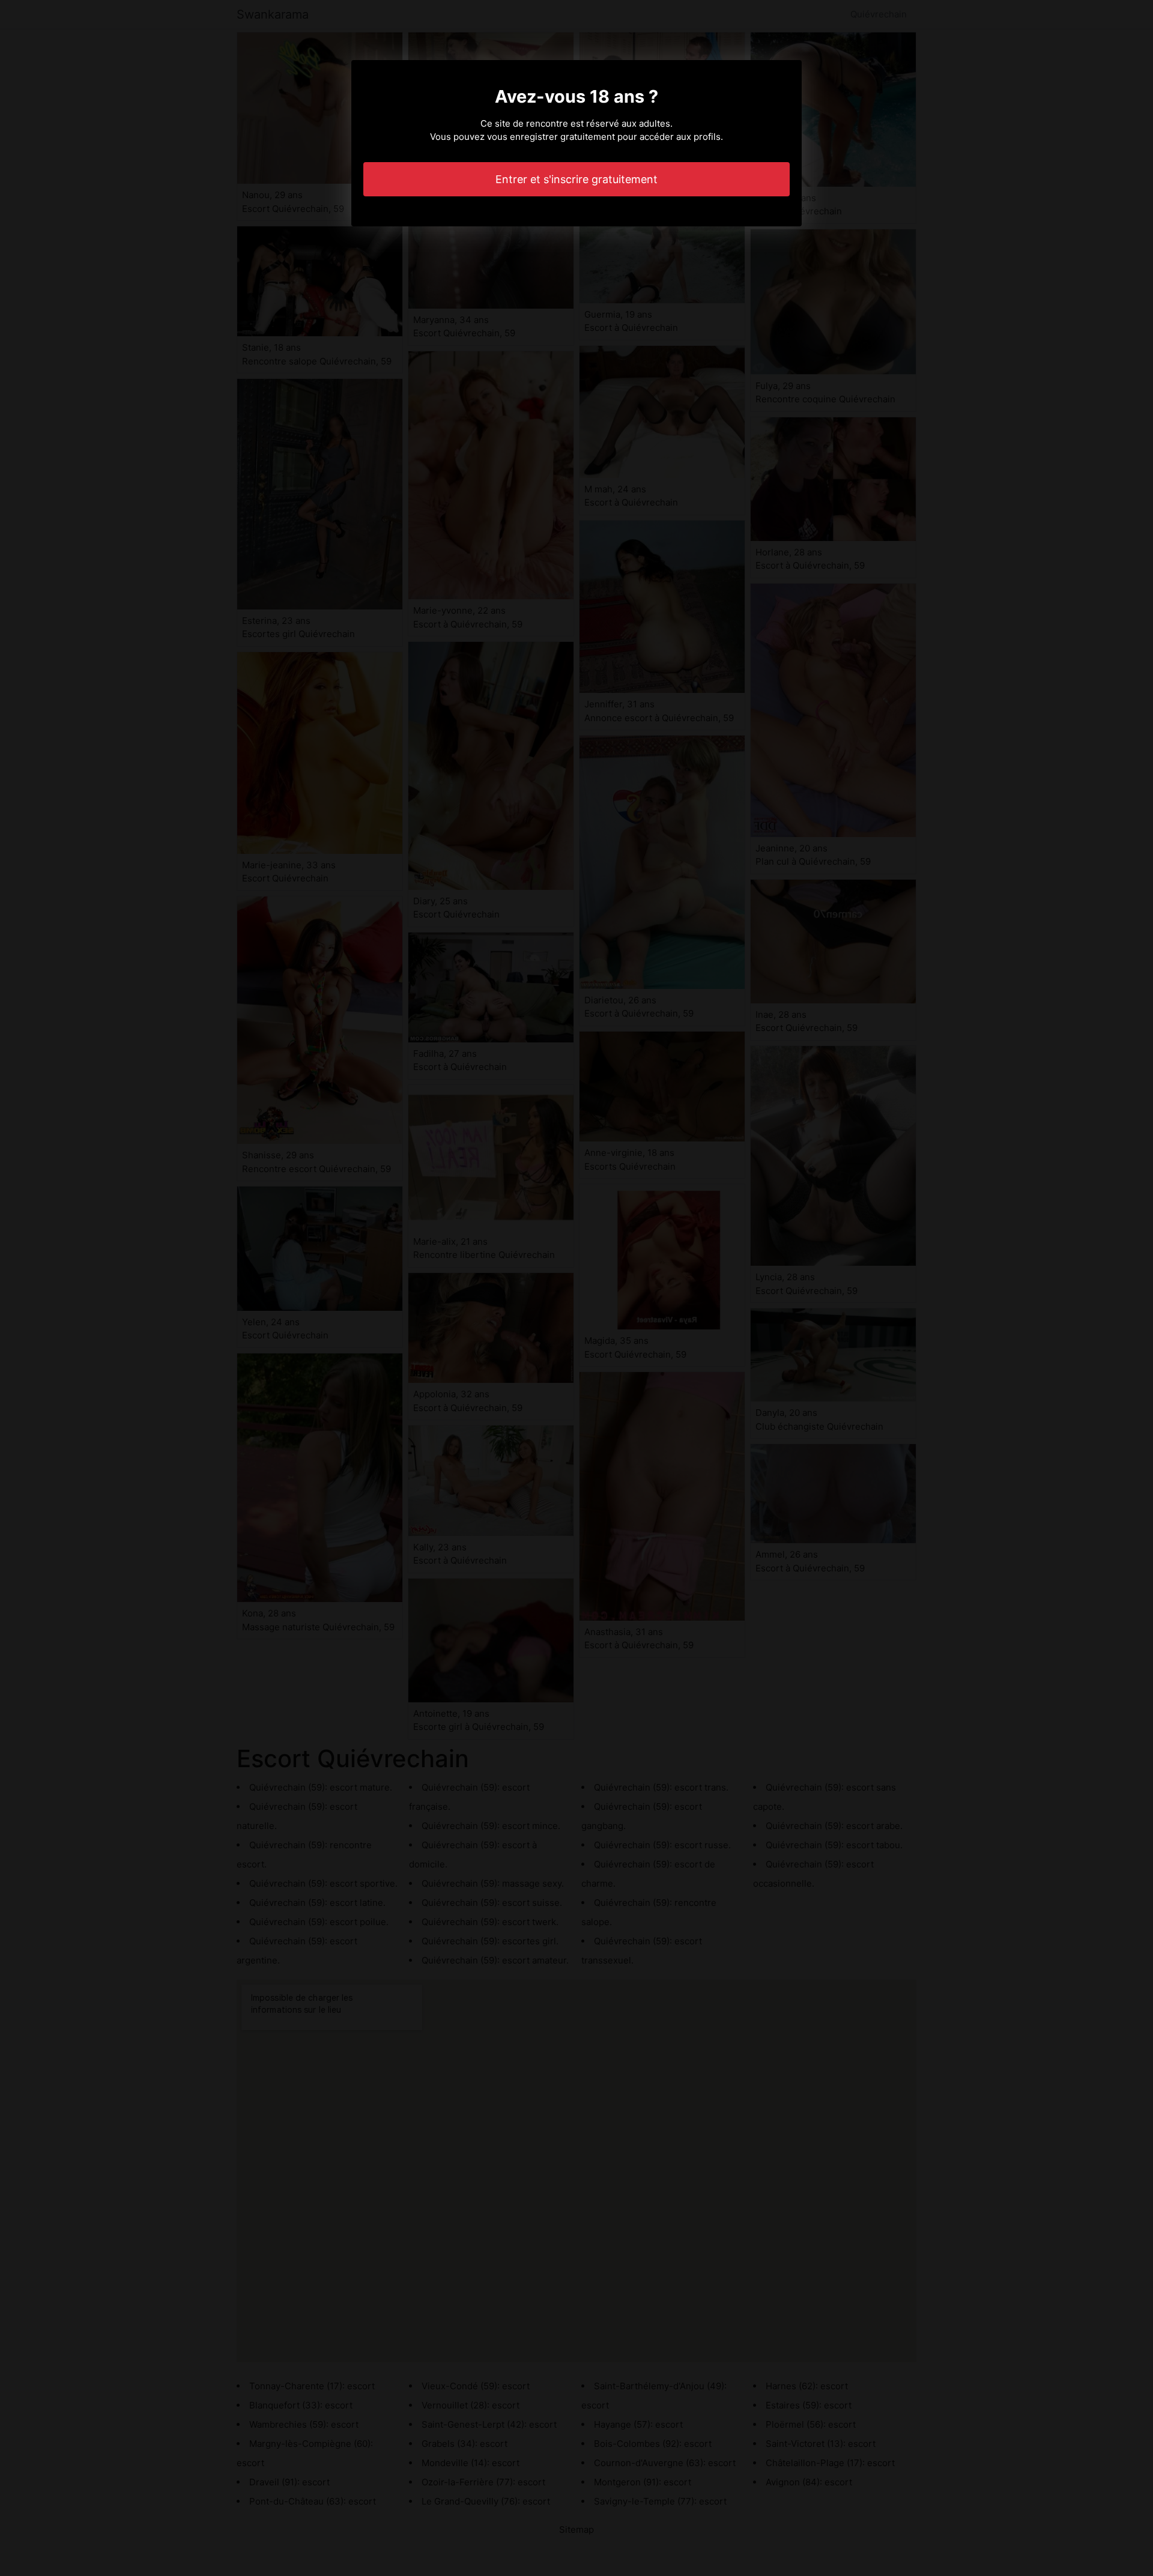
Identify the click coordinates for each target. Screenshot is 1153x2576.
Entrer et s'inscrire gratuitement (576, 179)
